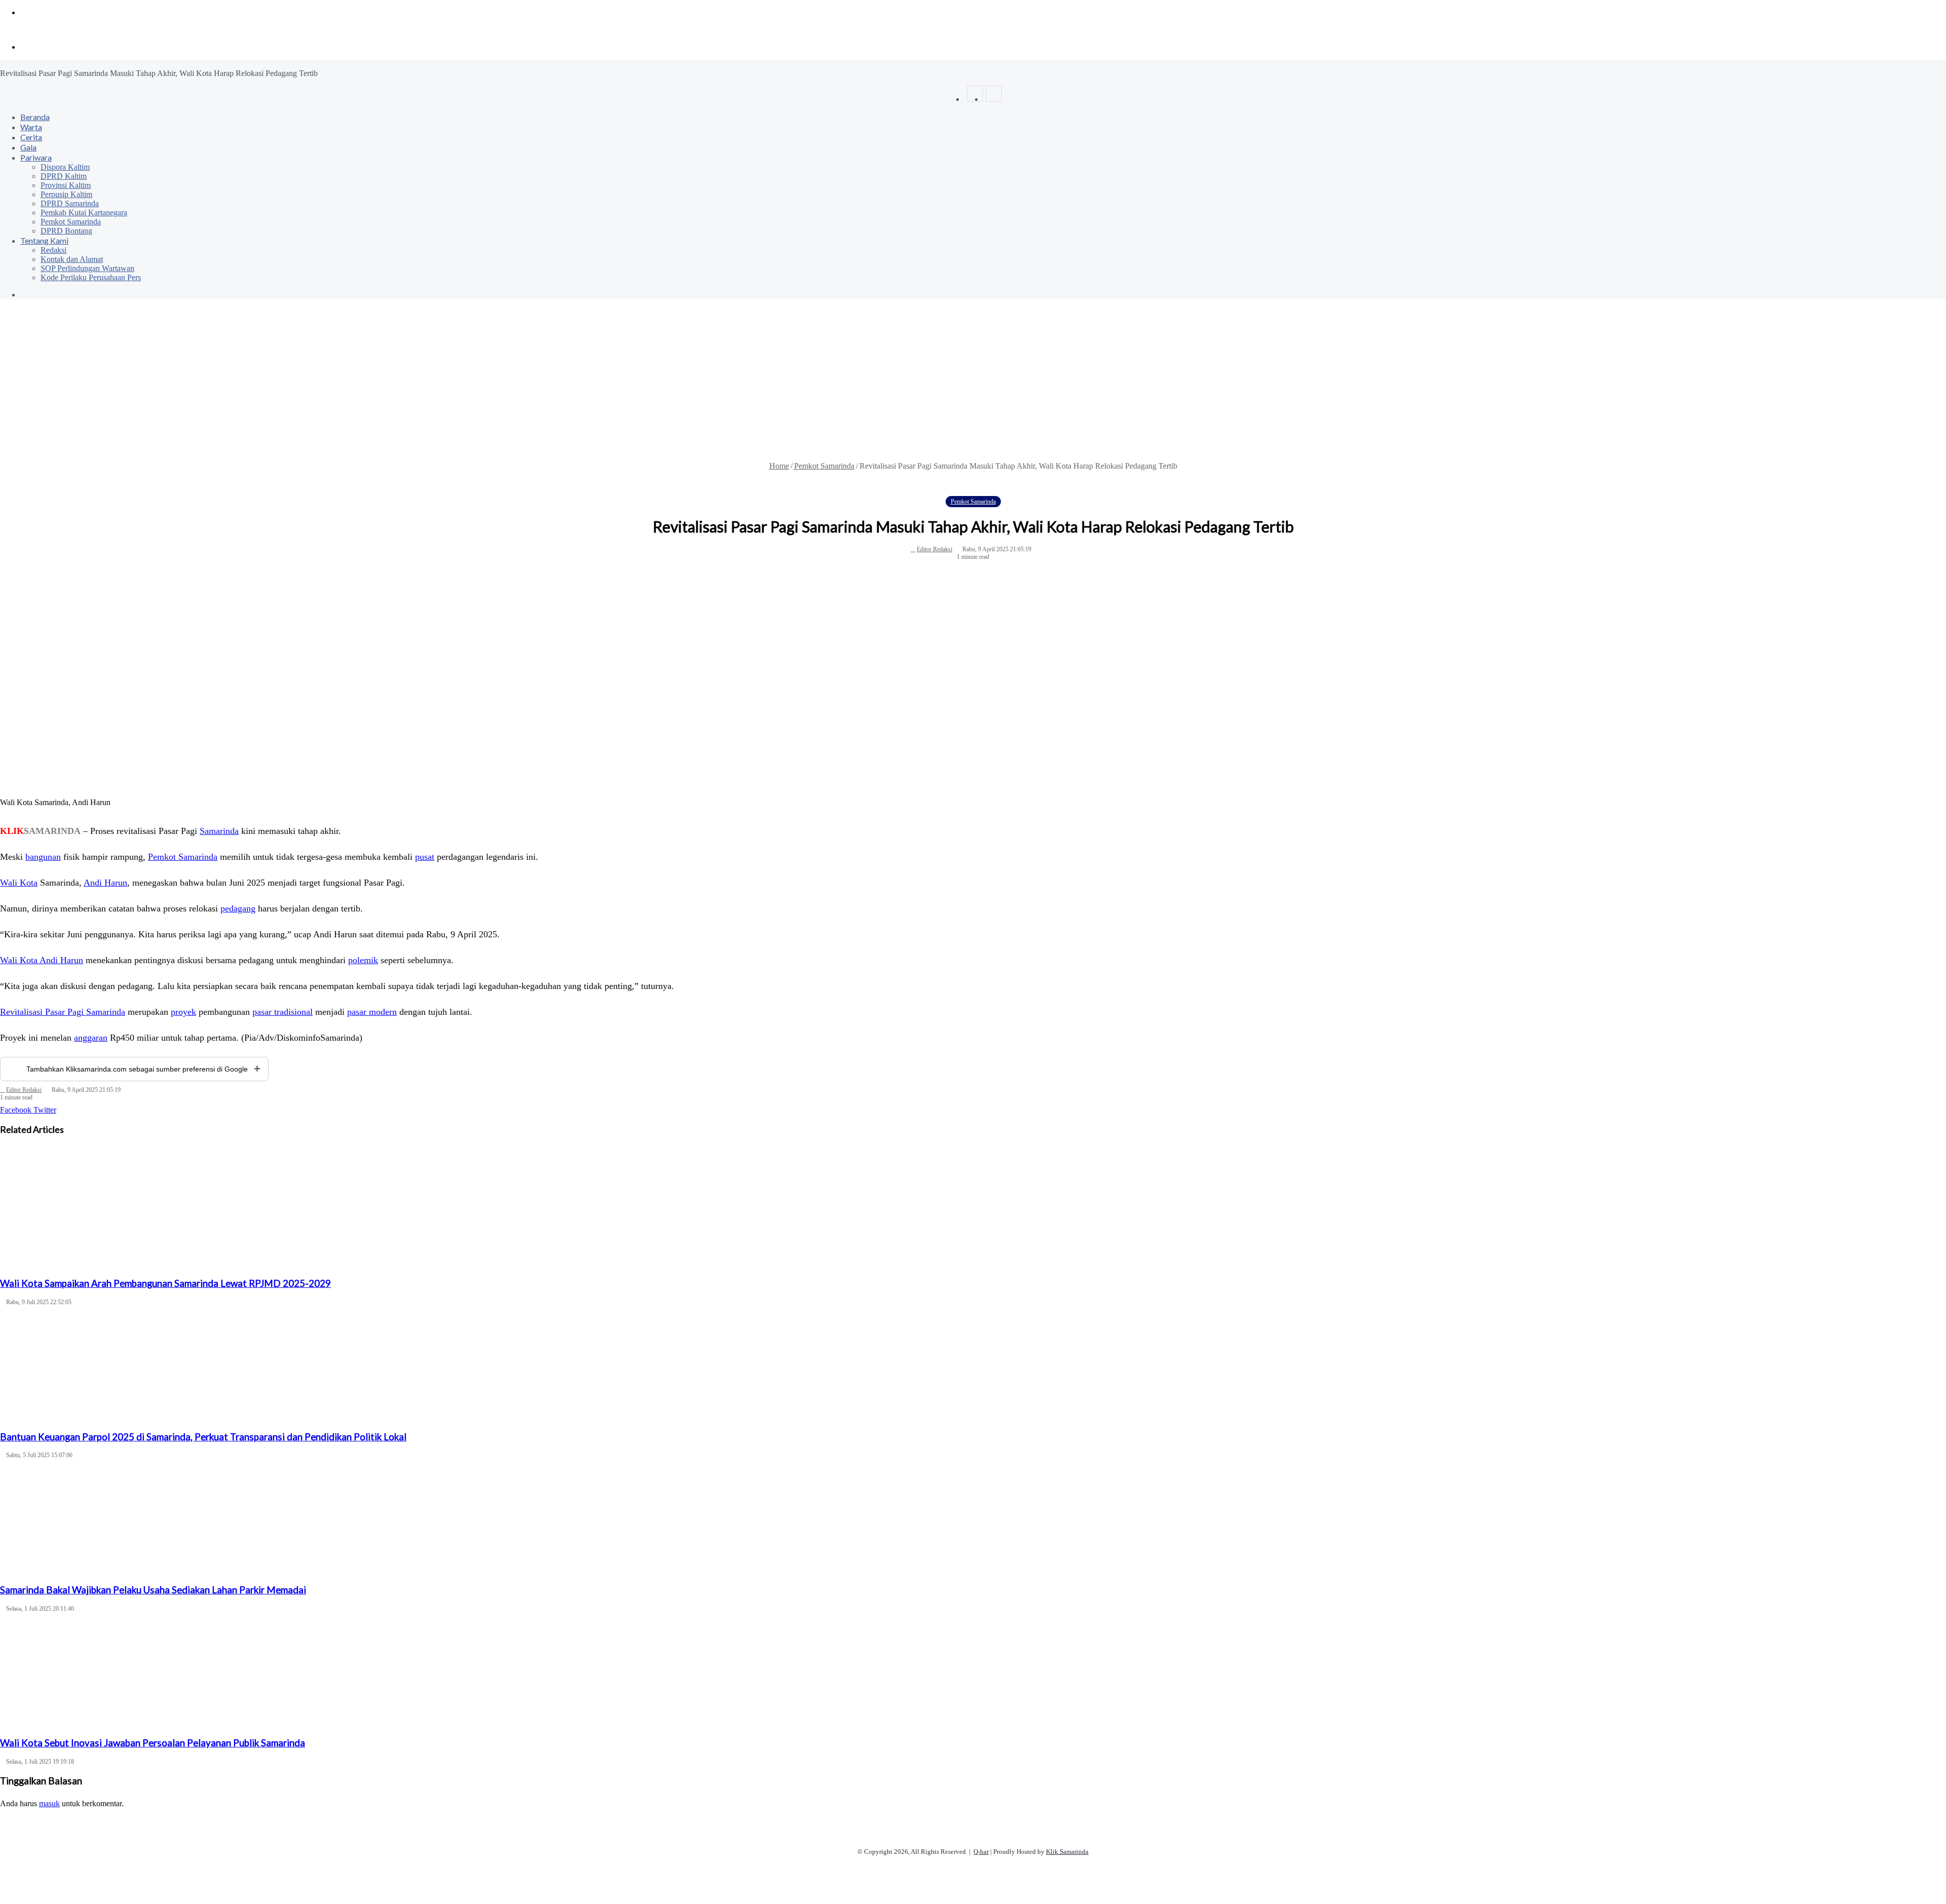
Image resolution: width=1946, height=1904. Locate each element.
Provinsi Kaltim (66, 185)
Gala (28, 147)
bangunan (43, 857)
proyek (183, 1012)
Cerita (31, 137)
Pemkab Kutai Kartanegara (84, 213)
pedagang (238, 908)
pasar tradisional (283, 1012)
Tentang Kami (44, 240)
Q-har (981, 1852)
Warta (31, 127)
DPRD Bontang (66, 231)
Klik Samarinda (1067, 1852)
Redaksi (53, 250)
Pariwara (36, 157)
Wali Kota (19, 883)
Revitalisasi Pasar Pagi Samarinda (63, 1012)
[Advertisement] (973, 386)
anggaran (91, 1038)
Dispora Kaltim (65, 167)
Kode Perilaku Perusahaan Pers (91, 277)
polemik (363, 960)
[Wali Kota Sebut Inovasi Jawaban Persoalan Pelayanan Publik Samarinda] (973, 1672)
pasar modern (372, 1012)
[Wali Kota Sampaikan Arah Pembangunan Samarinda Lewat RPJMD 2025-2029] (973, 1212)
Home (779, 466)
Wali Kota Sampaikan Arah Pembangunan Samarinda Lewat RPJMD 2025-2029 (165, 1283)
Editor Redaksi (934, 549)
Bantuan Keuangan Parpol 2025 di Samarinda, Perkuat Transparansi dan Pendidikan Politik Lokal (203, 1437)
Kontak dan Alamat (72, 259)
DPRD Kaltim (64, 176)
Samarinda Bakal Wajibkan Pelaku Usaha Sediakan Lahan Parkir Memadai (153, 1590)
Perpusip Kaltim (66, 194)
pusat (425, 857)
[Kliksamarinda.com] (35, 30)
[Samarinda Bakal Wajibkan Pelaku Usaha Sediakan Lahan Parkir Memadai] (973, 1519)
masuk (49, 1803)
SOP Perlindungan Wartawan (87, 268)
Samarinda (219, 831)
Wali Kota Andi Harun (42, 960)
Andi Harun (105, 883)
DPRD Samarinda (70, 203)
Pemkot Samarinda (71, 222)
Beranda (35, 117)
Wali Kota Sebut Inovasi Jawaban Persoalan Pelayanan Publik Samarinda (153, 1743)
